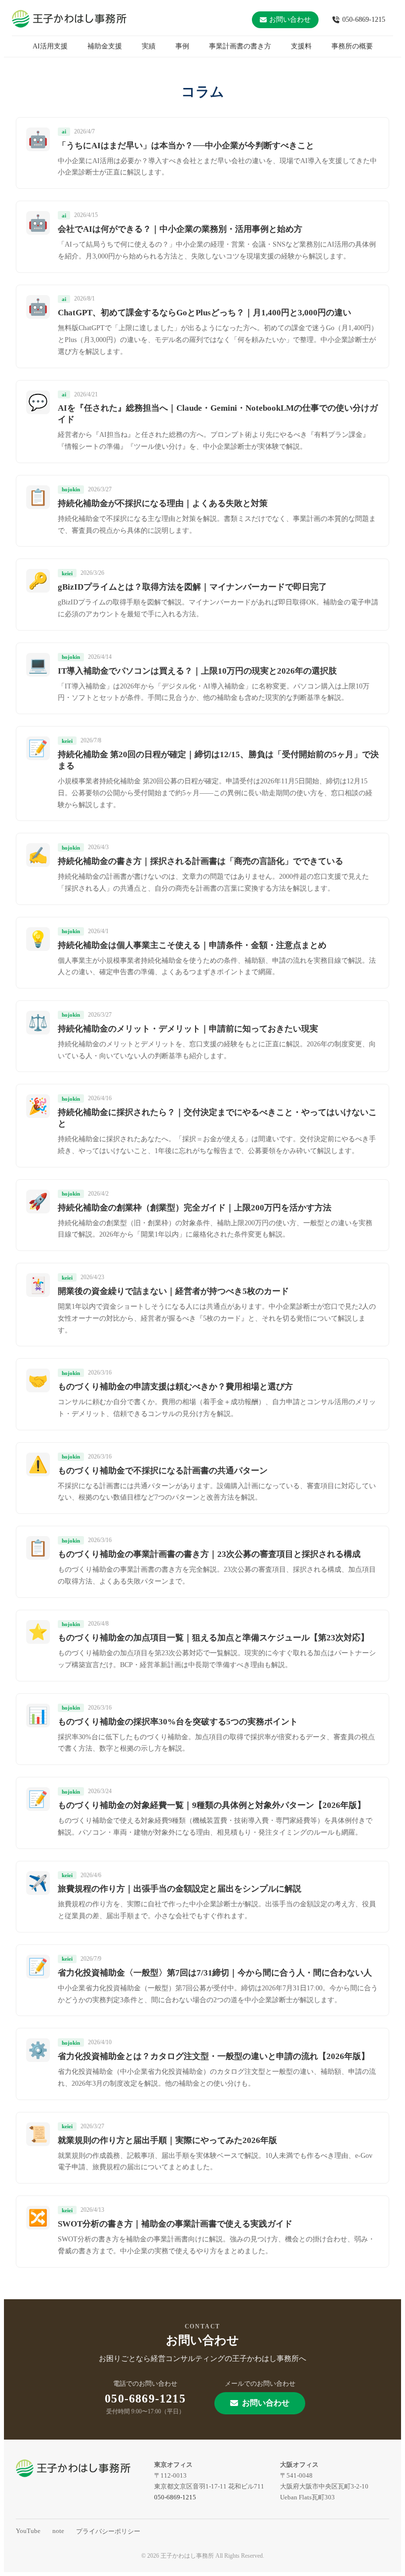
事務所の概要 (352, 46)
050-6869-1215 (364, 20)
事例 (182, 46)
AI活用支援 (50, 46)
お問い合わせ (290, 20)
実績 (149, 46)
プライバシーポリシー (108, 2531)
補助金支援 (105, 46)
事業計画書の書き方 (240, 46)
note (58, 2531)
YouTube (28, 2531)
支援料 (301, 46)
